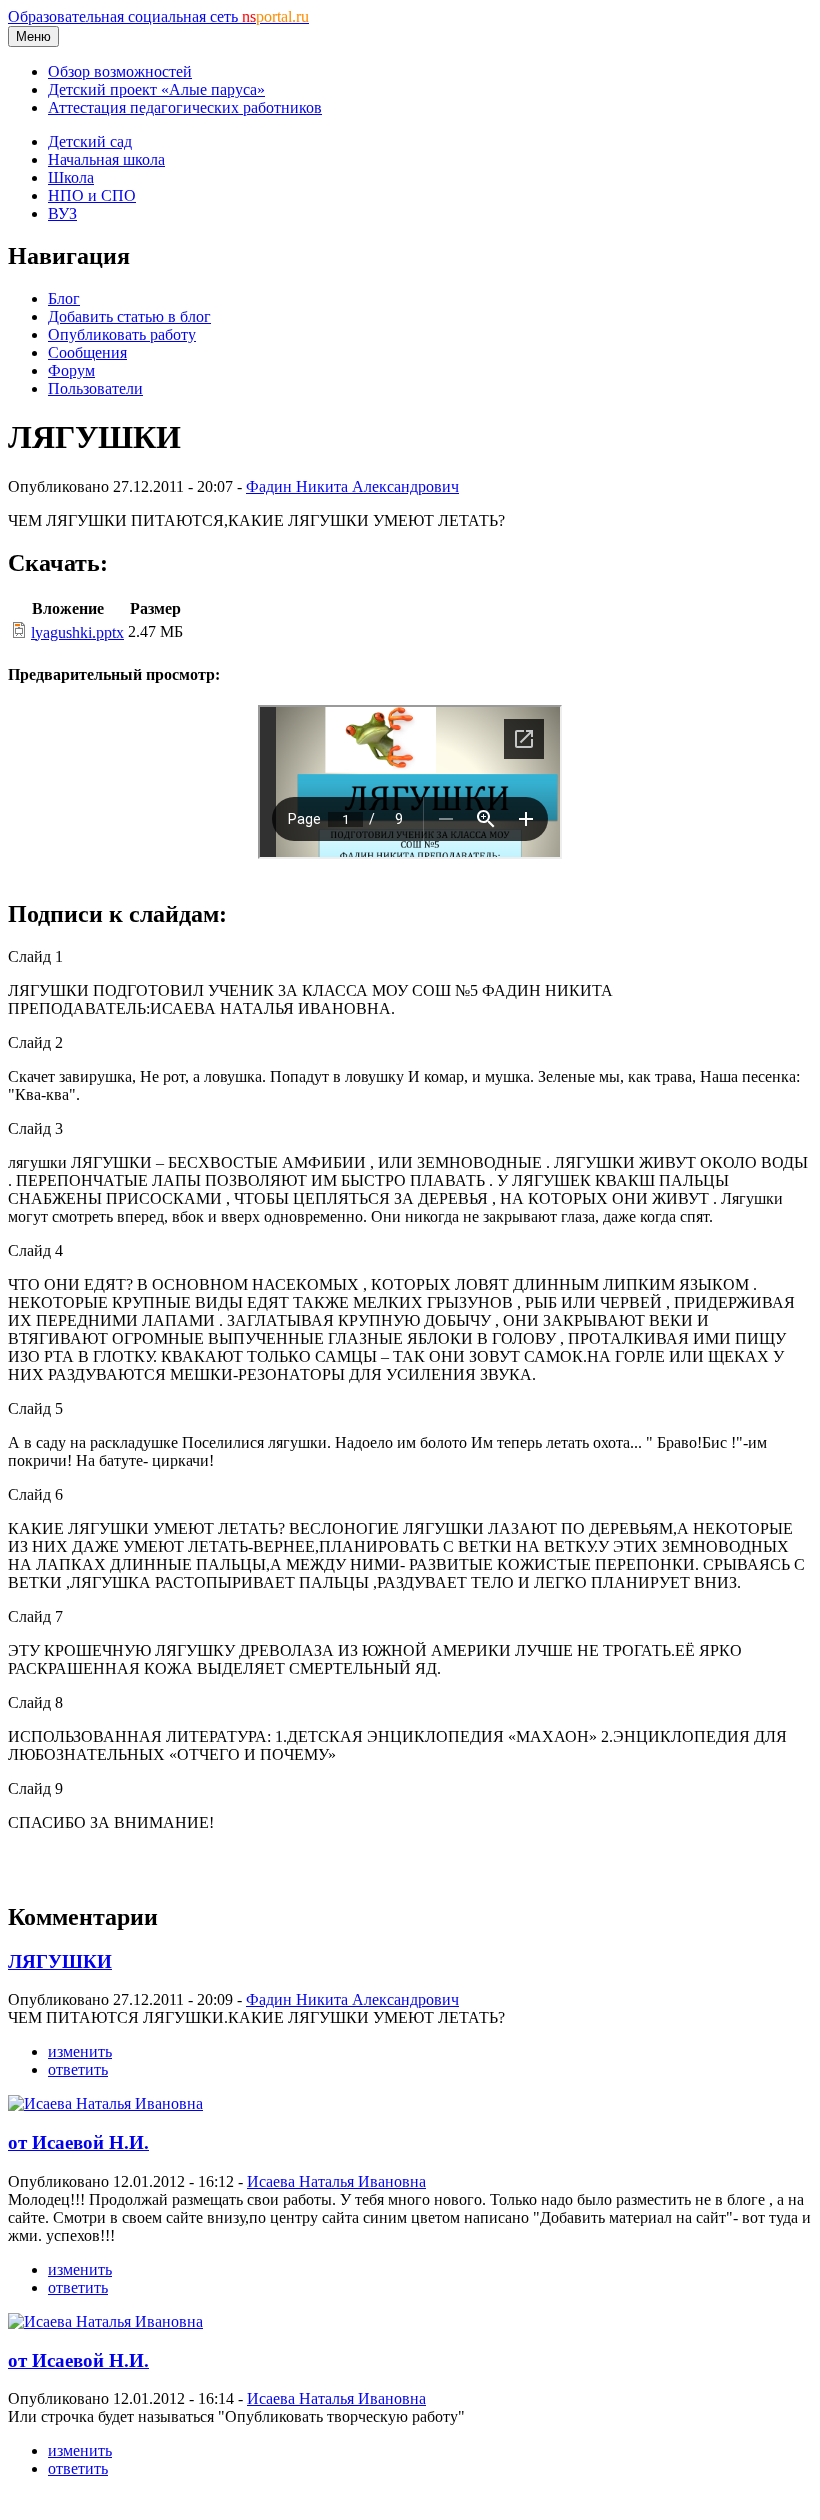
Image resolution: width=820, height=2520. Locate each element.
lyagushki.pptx (77, 632)
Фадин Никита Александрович (352, 486)
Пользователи (95, 388)
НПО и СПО (92, 195)
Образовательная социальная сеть (158, 16)
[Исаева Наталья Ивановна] (105, 2103)
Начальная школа (106, 159)
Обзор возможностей (120, 71)
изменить (80, 2051)
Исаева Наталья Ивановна (336, 2181)
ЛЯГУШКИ (60, 1961)
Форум (71, 370)
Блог (64, 298)
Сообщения (87, 352)
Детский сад (90, 141)
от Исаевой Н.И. (78, 2142)
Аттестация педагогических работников (185, 107)
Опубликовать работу (122, 334)
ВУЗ (62, 213)
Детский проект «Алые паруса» (156, 89)
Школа (71, 177)
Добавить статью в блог (129, 316)
